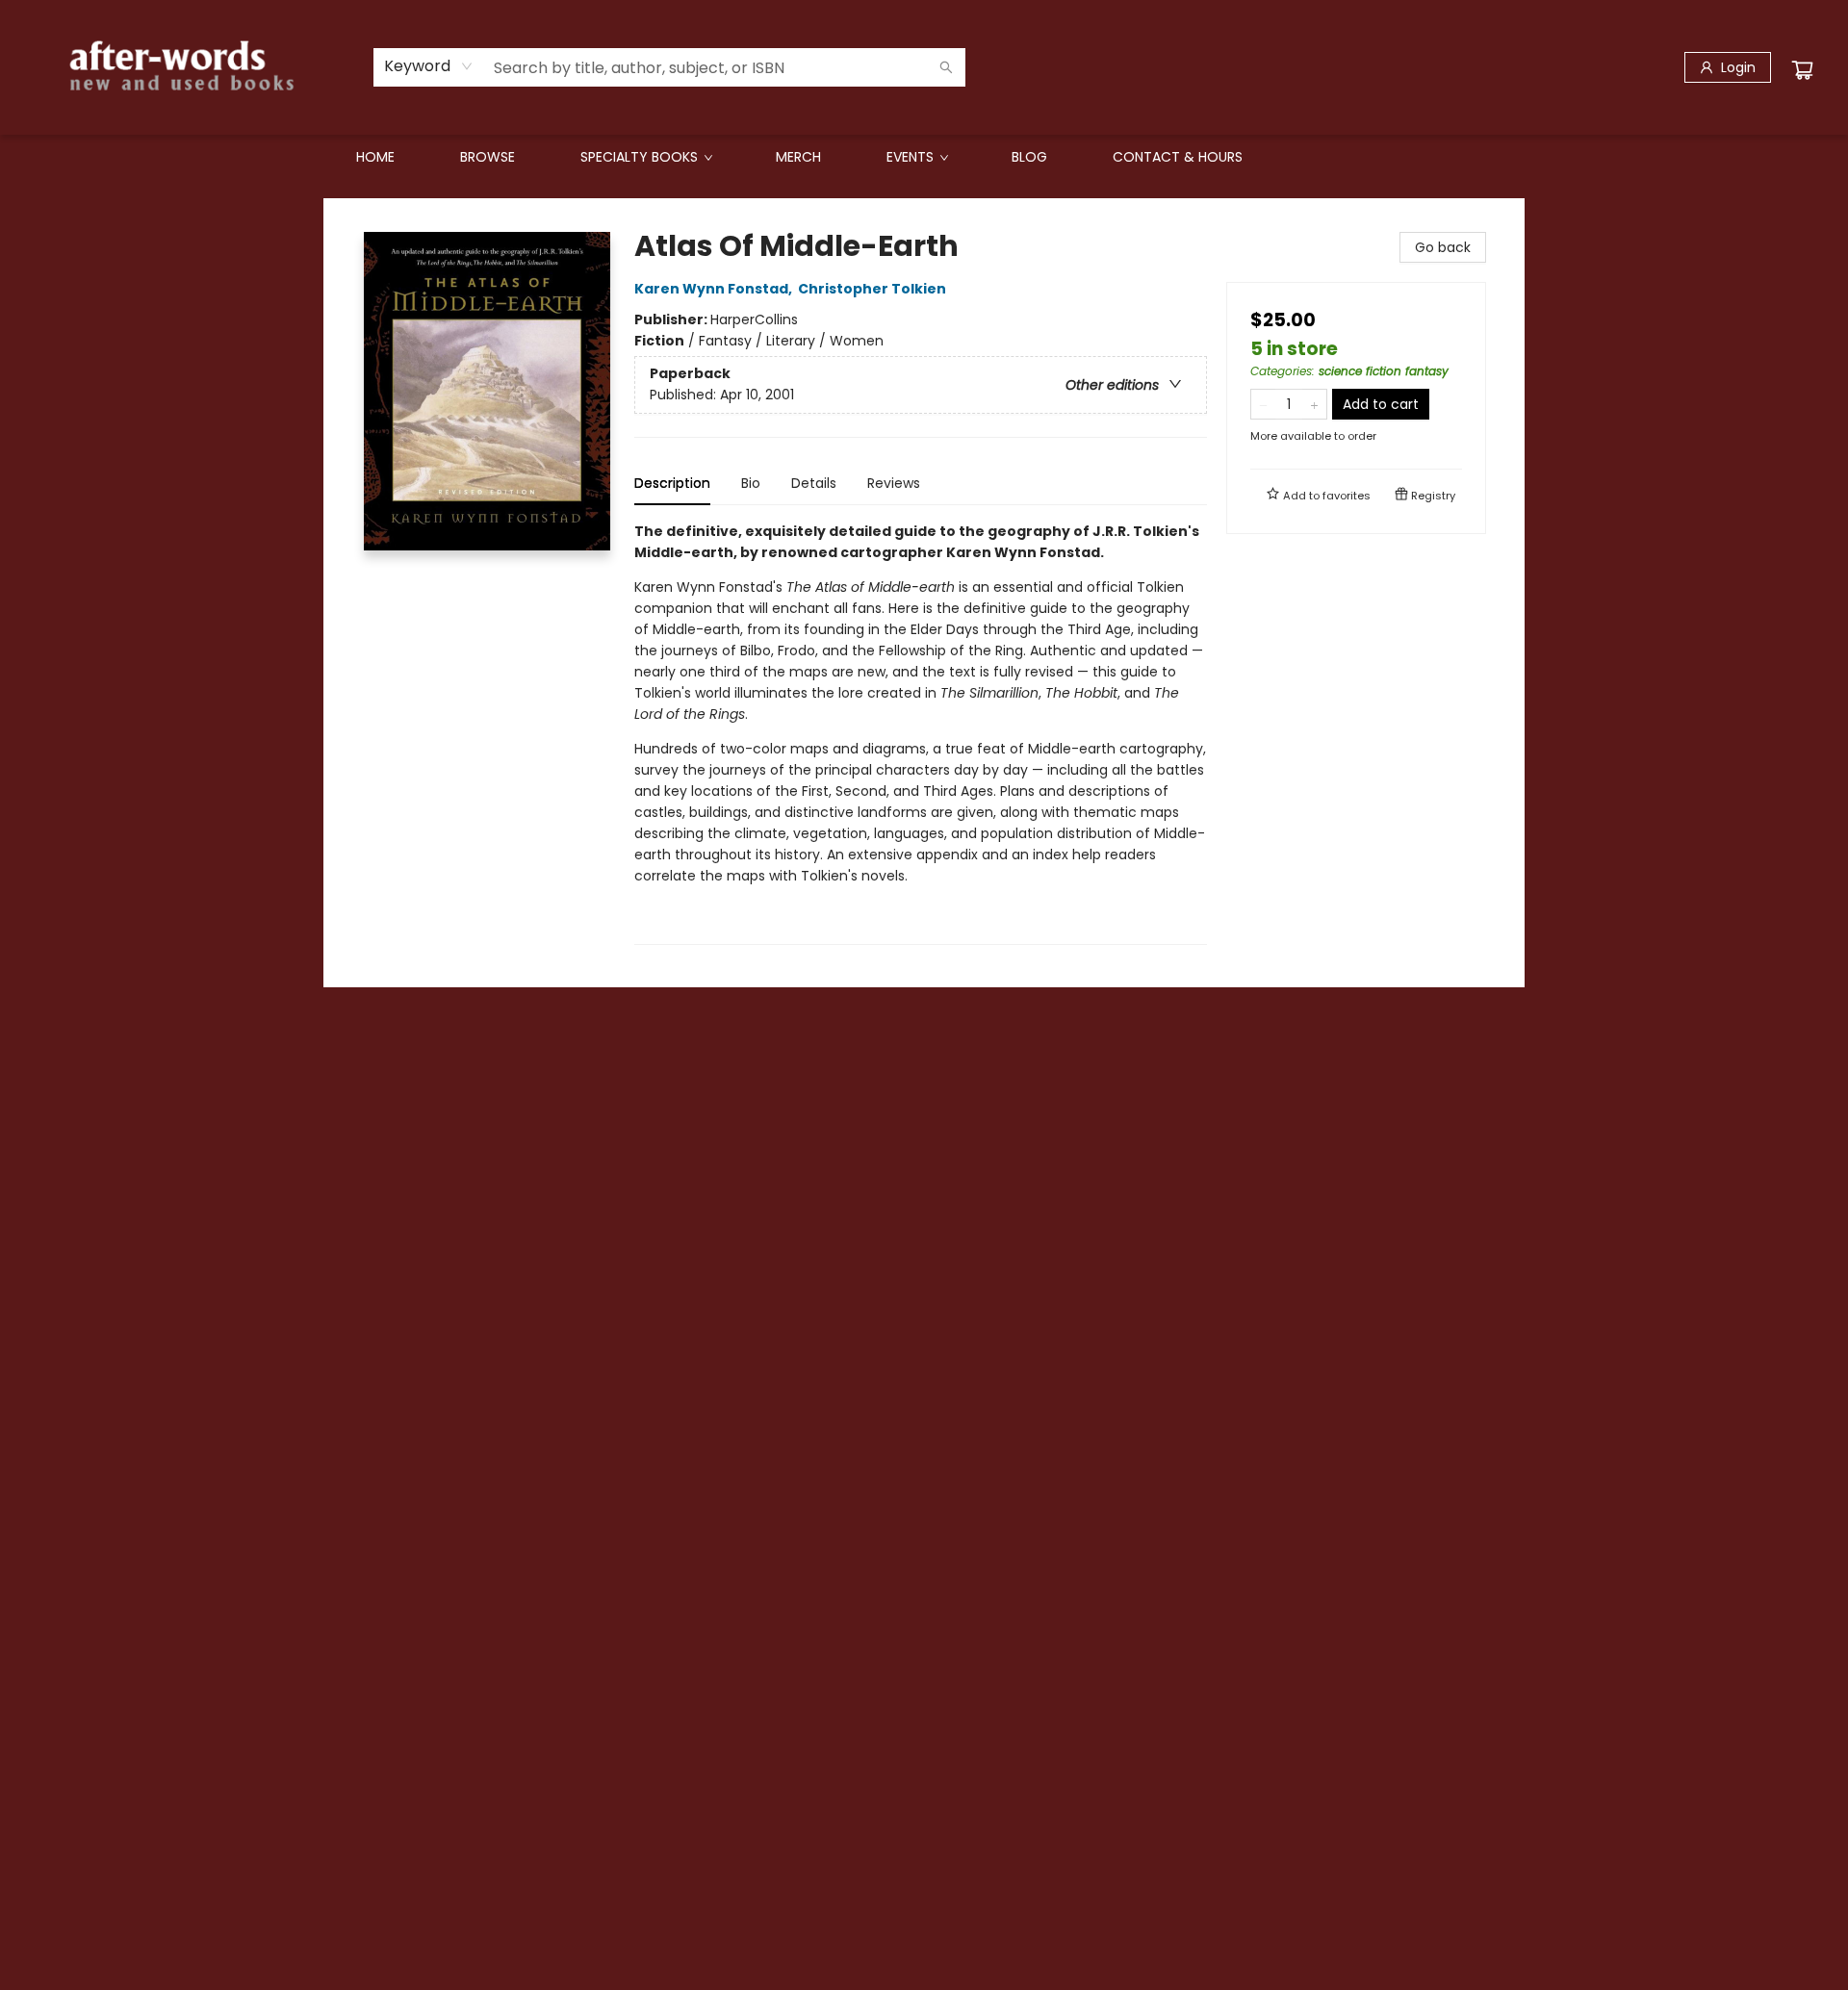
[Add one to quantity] (1314, 404)
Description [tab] (672, 483)
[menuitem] (375, 157)
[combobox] (429, 66)
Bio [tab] (751, 483)
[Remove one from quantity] (1263, 404)
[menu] (924, 157)
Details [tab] (814, 483)
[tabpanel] (921, 733)
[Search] (946, 67)
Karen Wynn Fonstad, (715, 289)
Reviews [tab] (894, 483)
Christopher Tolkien (872, 289)
